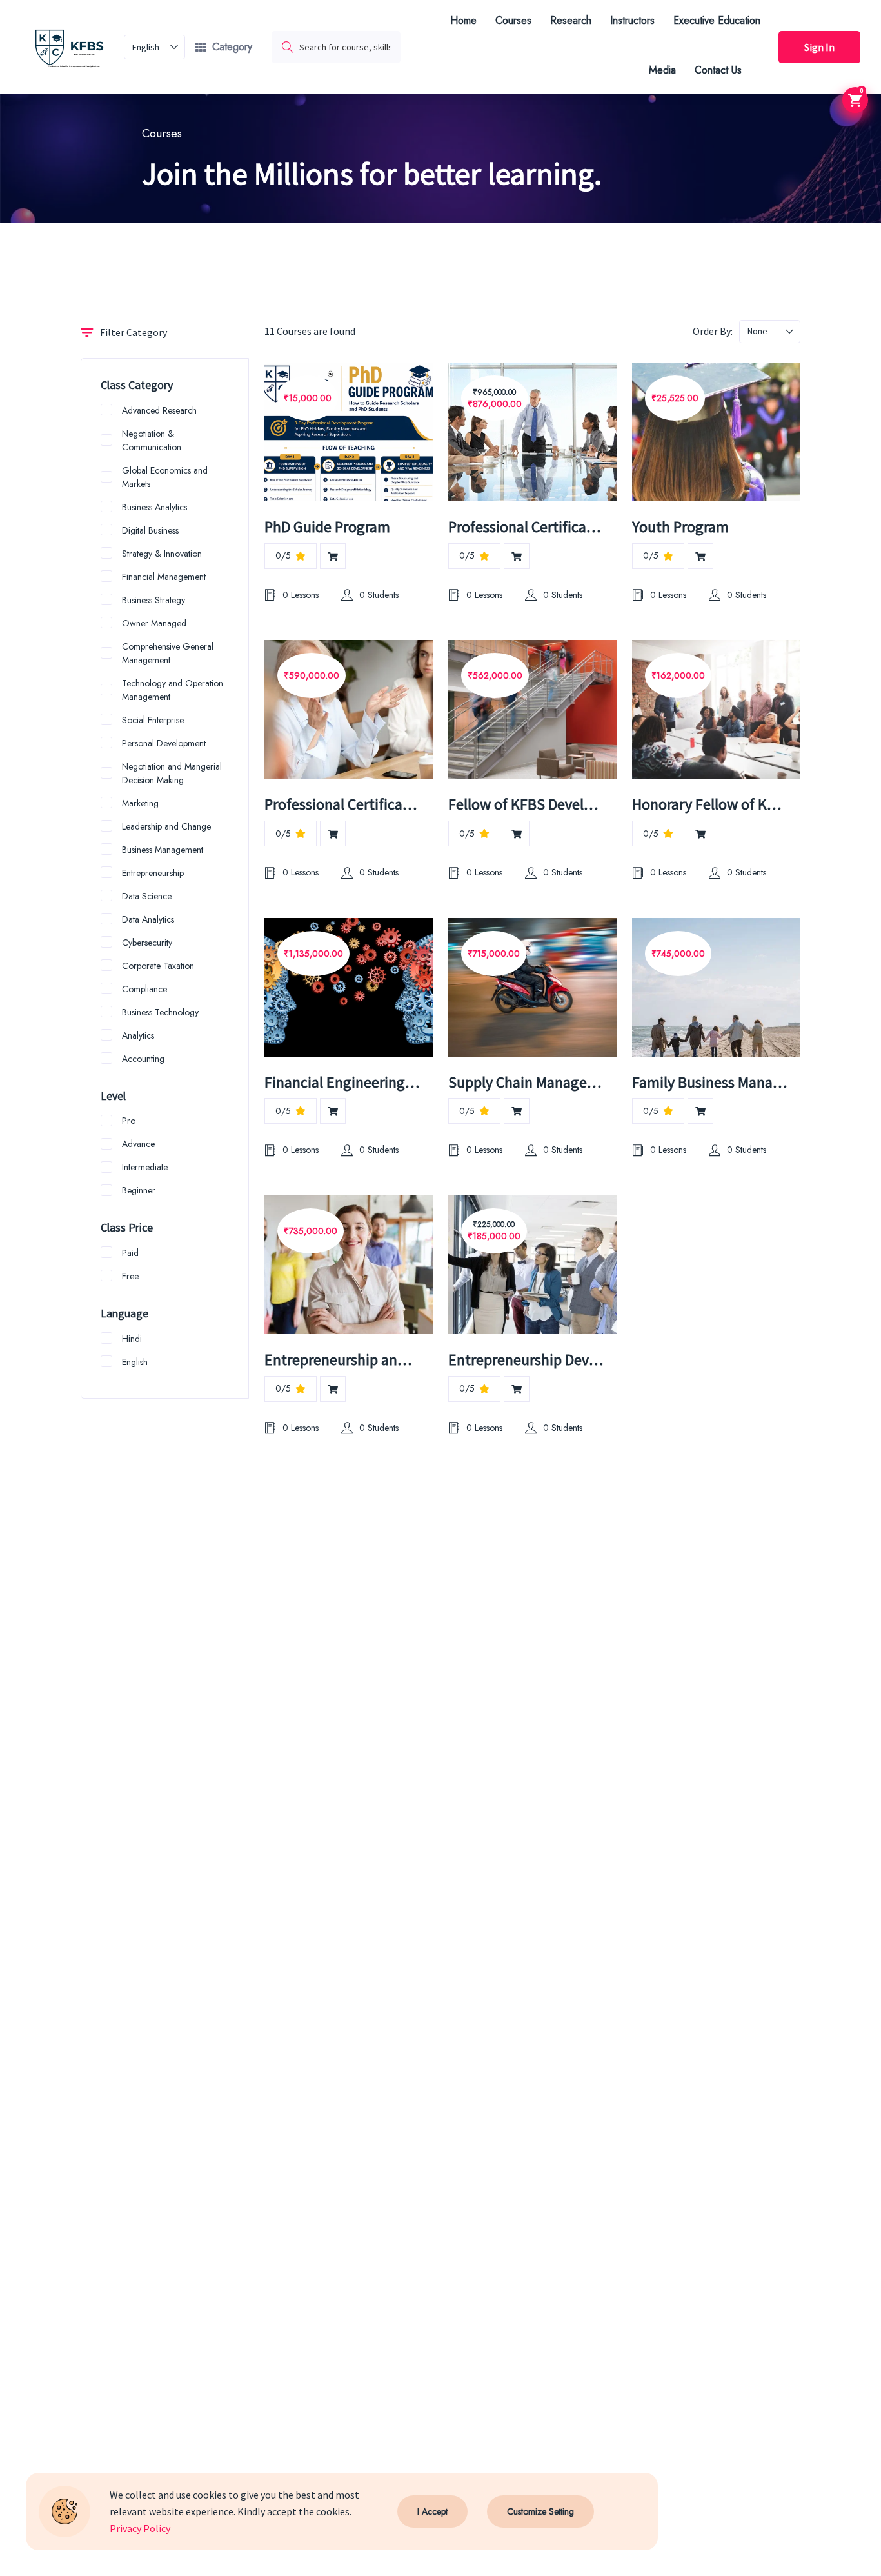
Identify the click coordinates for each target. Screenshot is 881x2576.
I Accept (432, 2511)
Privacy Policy (140, 2528)
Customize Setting (540, 2511)
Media (662, 70)
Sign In (819, 47)
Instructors (632, 20)
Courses (513, 20)
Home (463, 20)
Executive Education (717, 20)
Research (571, 20)
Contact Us (718, 70)
